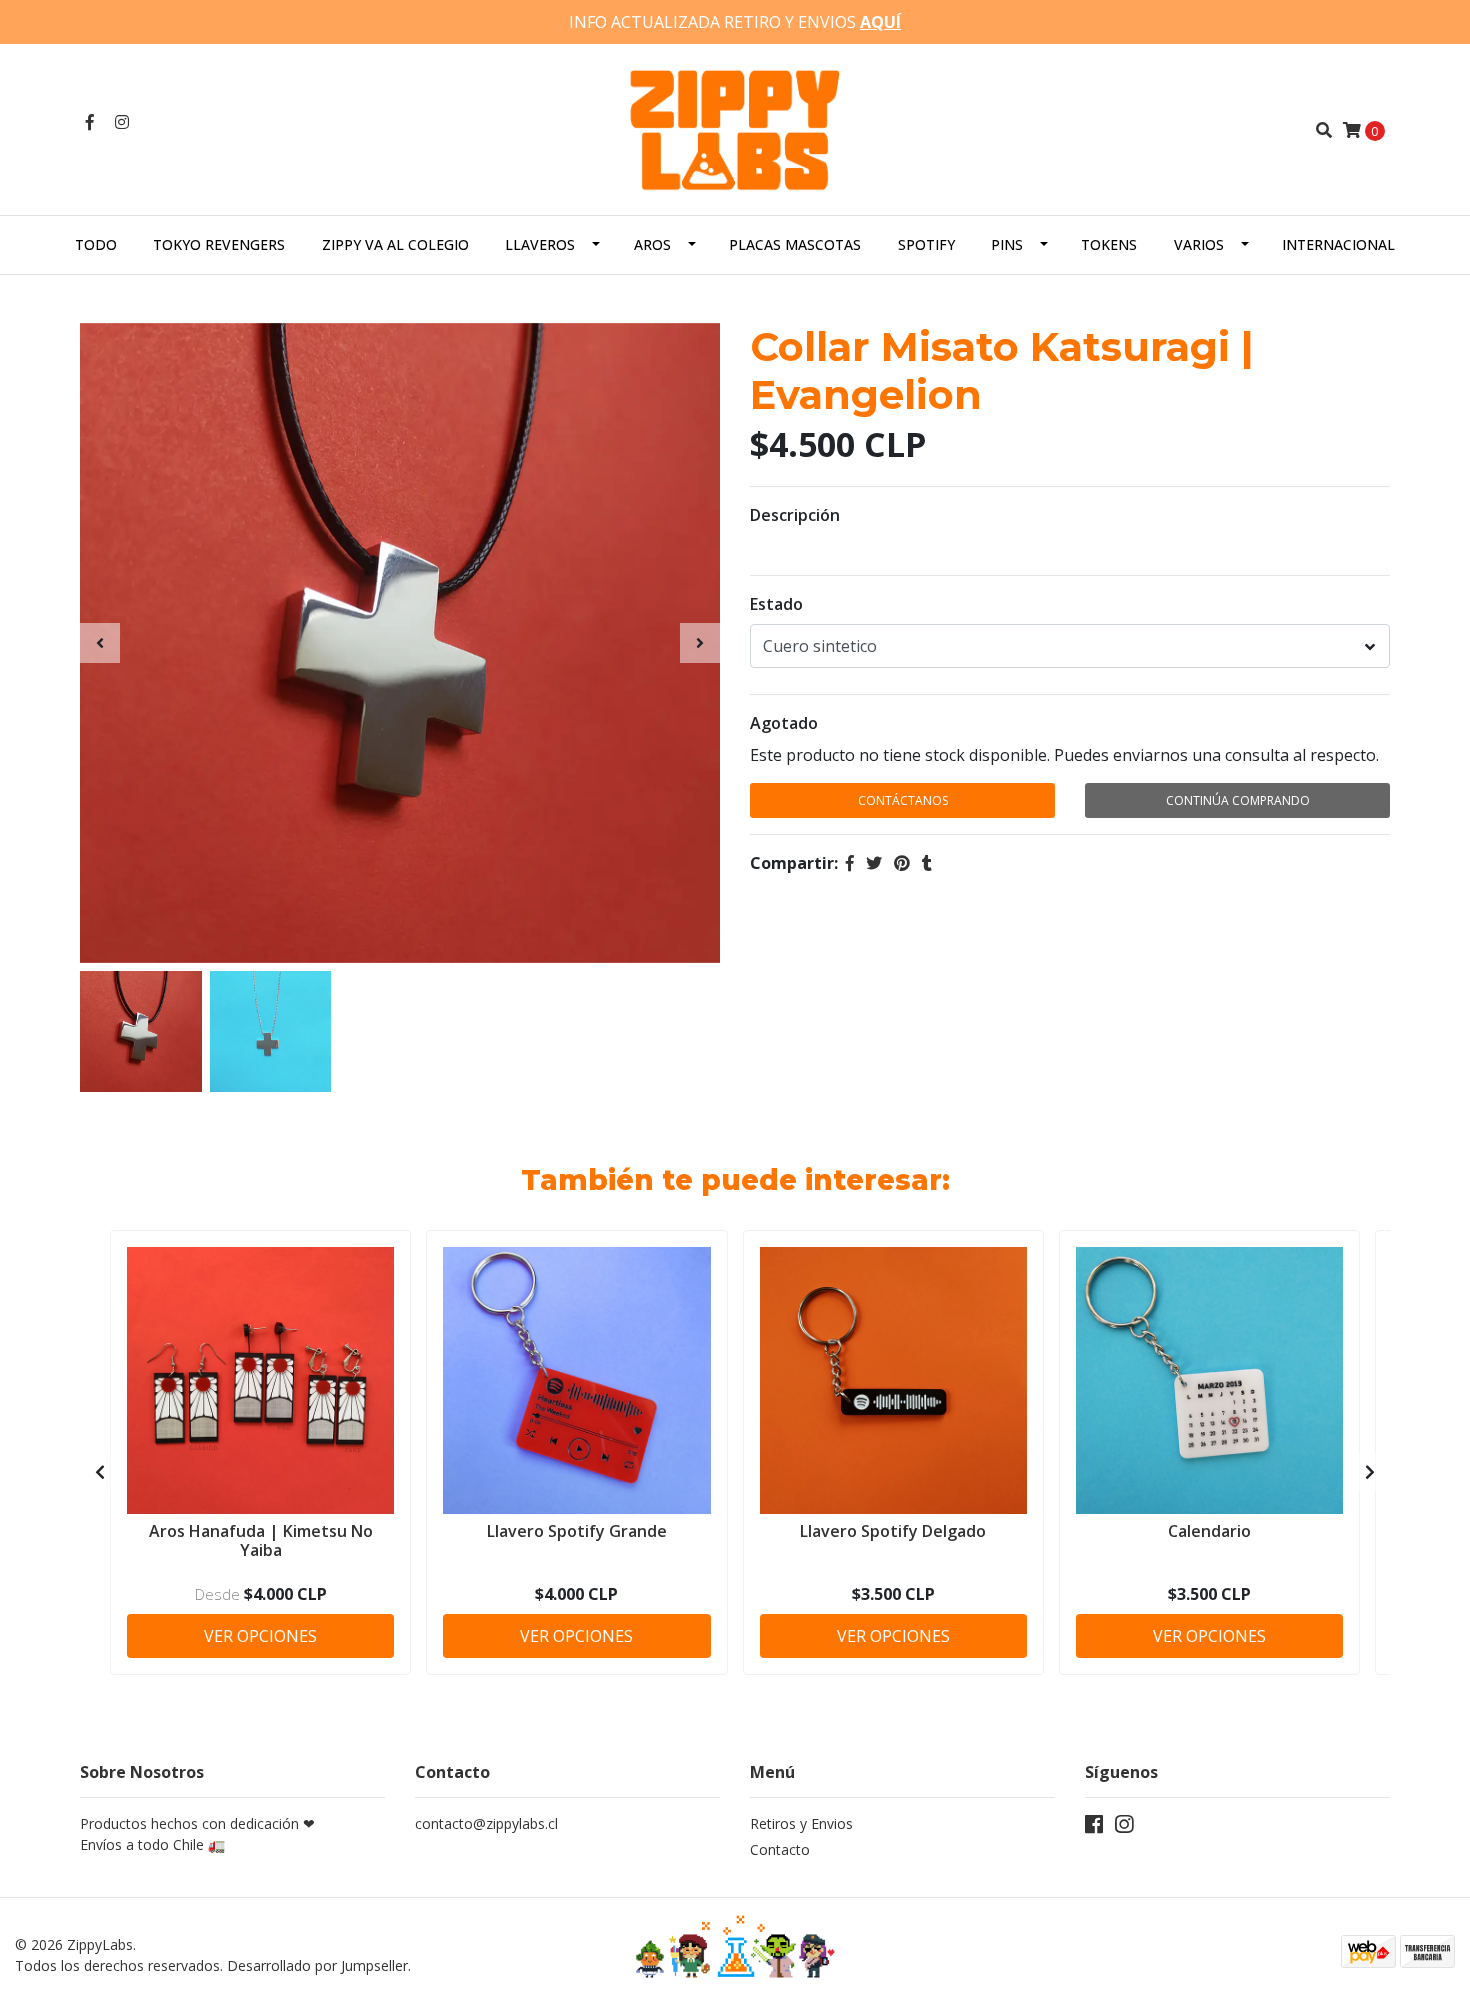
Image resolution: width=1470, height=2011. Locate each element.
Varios (1199, 244)
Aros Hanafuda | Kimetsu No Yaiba (261, 1540)
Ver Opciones (260, 1636)
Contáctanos (903, 800)
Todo (96, 244)
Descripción (795, 515)
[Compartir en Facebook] (850, 863)
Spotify (926, 244)
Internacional (1338, 244)
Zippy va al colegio (395, 244)
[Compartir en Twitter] (874, 863)
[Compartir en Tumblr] (927, 863)
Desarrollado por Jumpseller (317, 1965)
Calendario (1209, 1531)
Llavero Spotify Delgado (893, 1531)
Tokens (1109, 244)
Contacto (780, 1849)
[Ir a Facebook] (90, 122)
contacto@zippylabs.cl (486, 1823)
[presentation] (100, 643)
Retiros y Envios (801, 1823)
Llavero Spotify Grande (577, 1531)
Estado (776, 604)
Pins (1007, 244)
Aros (652, 244)
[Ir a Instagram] (122, 122)
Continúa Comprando (1238, 800)
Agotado (784, 723)
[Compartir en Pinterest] (902, 863)
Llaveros (540, 244)
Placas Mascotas (795, 244)
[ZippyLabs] (735, 128)
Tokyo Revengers (219, 244)
